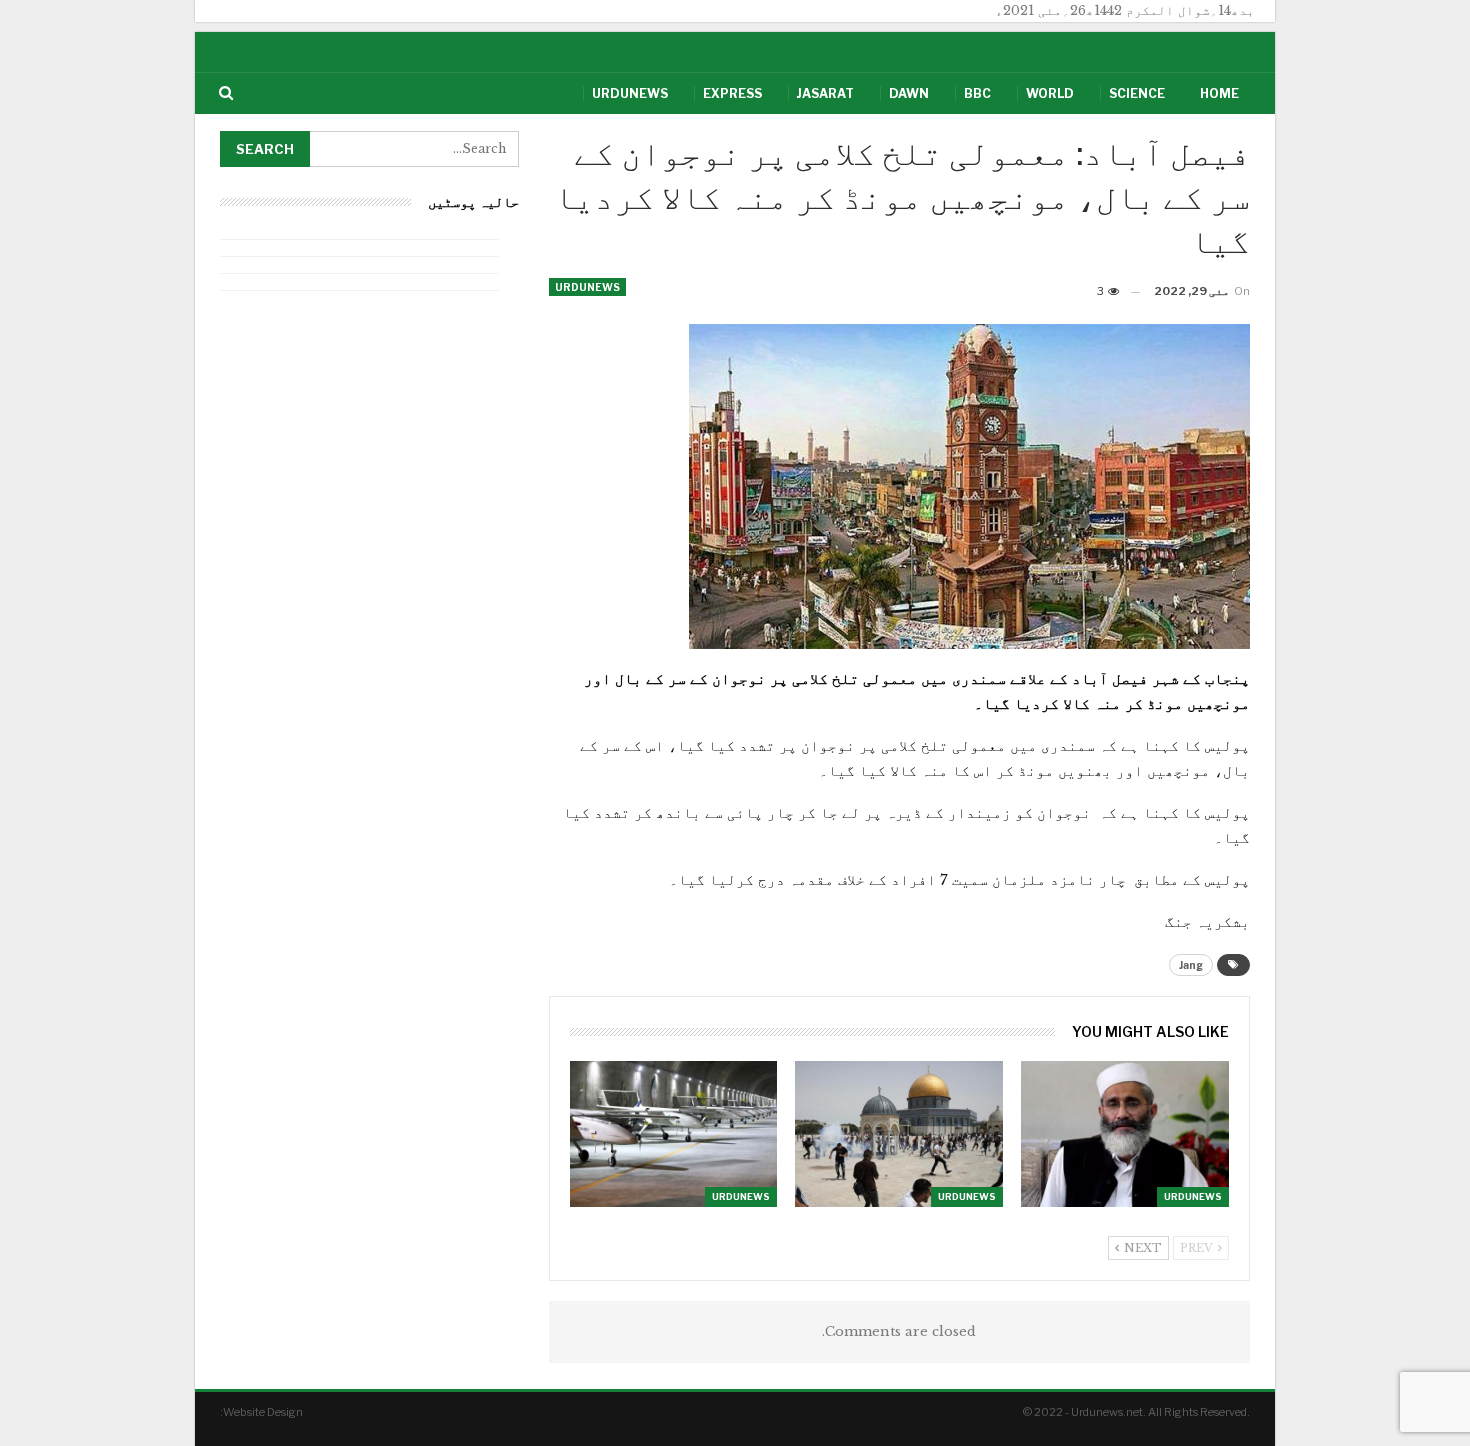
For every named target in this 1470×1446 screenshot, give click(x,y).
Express (732, 93)
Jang (1191, 965)
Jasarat (825, 93)
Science (1137, 93)
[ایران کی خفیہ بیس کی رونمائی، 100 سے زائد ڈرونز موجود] (674, 1133)
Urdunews (630, 93)
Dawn (909, 93)
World (1050, 93)
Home (1219, 93)
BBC (977, 93)
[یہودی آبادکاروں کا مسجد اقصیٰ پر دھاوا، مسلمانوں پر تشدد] (899, 1133)
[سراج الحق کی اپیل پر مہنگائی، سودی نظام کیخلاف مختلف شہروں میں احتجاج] (1125, 1133)
